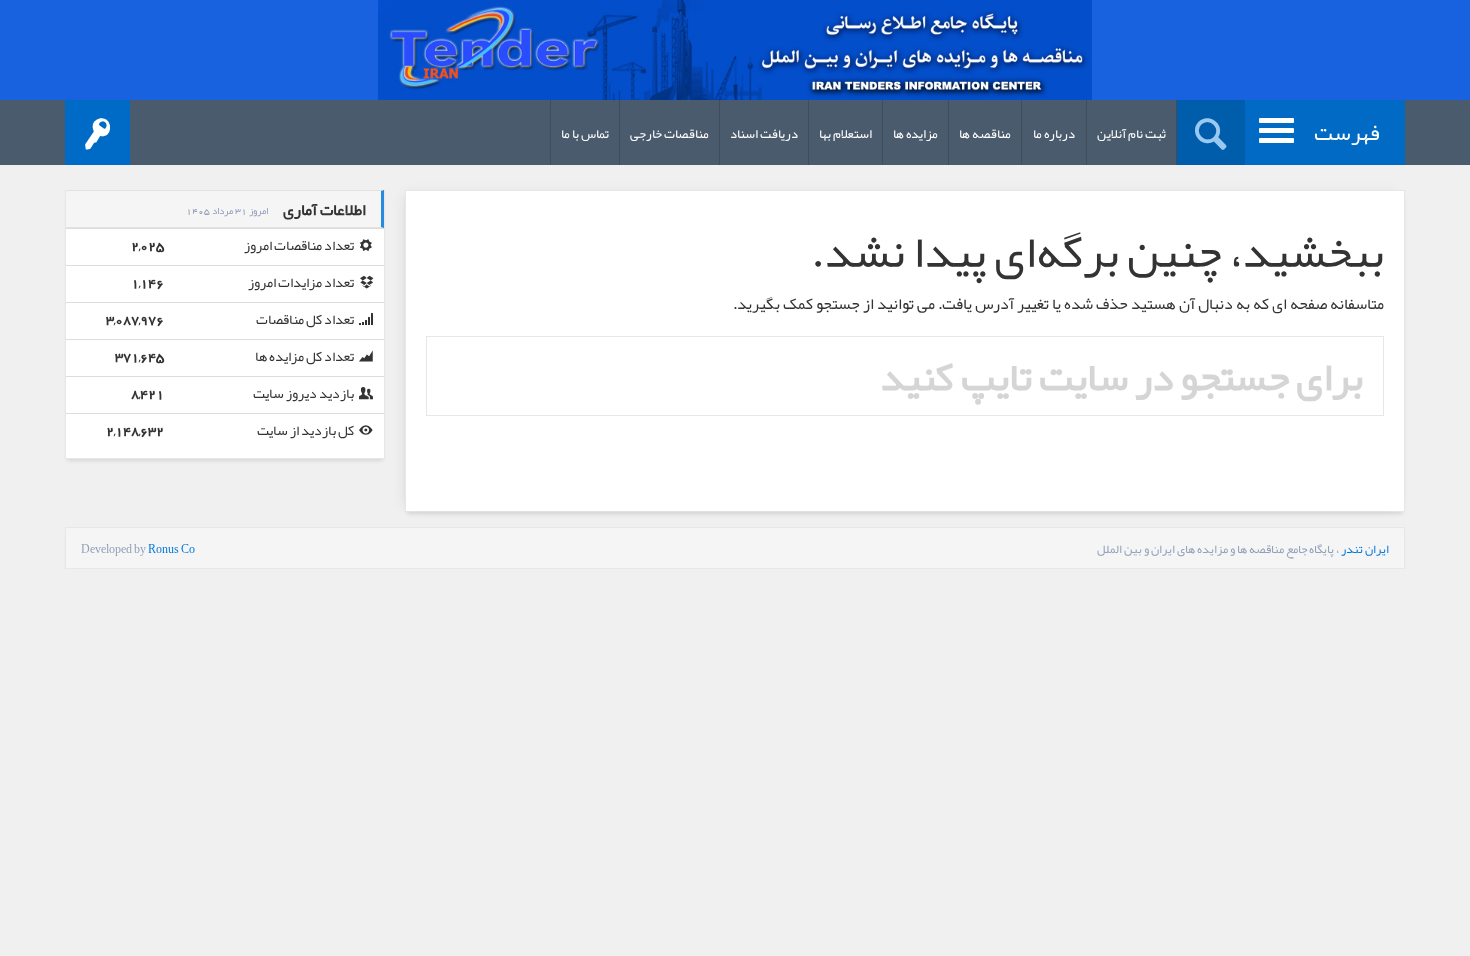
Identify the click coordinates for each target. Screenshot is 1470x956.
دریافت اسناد (764, 134)
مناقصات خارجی (669, 134)
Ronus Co (171, 549)
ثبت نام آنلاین (1131, 134)
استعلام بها (845, 134)
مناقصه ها (985, 134)
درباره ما (1054, 134)
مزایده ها (915, 134)
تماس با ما (585, 134)
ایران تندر (1365, 549)
